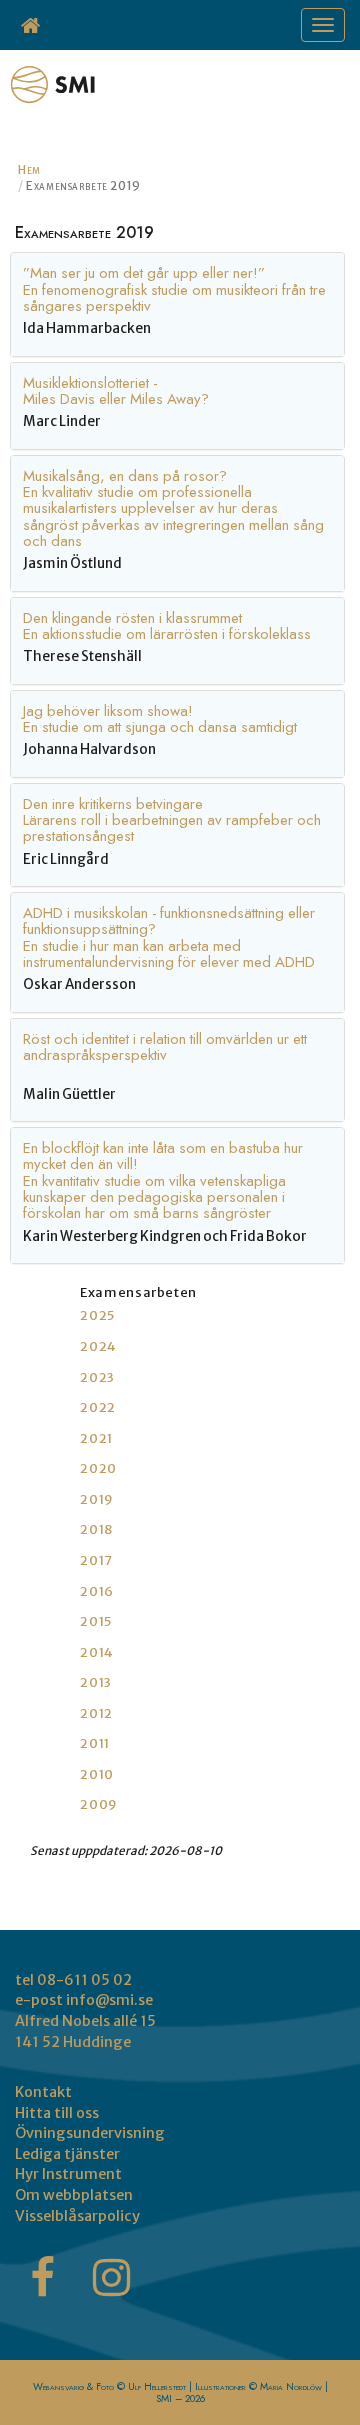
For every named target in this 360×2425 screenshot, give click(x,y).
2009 (99, 1804)
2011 (95, 1743)
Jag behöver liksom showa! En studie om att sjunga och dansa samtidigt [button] (160, 719)
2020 (98, 1468)
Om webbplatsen (74, 2195)
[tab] (177, 304)
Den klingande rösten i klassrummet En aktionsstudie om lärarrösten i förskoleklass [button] (167, 626)
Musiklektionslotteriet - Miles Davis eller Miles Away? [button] (116, 391)
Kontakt (43, 2092)
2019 (97, 1499)
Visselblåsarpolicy (77, 2216)
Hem (29, 169)
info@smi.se (109, 2000)
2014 (97, 1652)
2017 (96, 1560)
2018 (96, 1529)
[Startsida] (31, 25)
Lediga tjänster (67, 2154)
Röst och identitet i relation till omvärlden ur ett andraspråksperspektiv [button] (165, 1047)
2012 (96, 1713)
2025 (97, 1315)
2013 (96, 1682)
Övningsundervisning (90, 2133)
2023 (97, 1377)
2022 (98, 1407)
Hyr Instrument (68, 2174)
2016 (97, 1591)
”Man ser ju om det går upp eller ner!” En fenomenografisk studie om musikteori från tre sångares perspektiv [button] (174, 289)
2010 (97, 1774)
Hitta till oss (57, 2113)
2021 (96, 1438)
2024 (98, 1346)
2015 (96, 1621)
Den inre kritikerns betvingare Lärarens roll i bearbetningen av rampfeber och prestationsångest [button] (172, 820)
